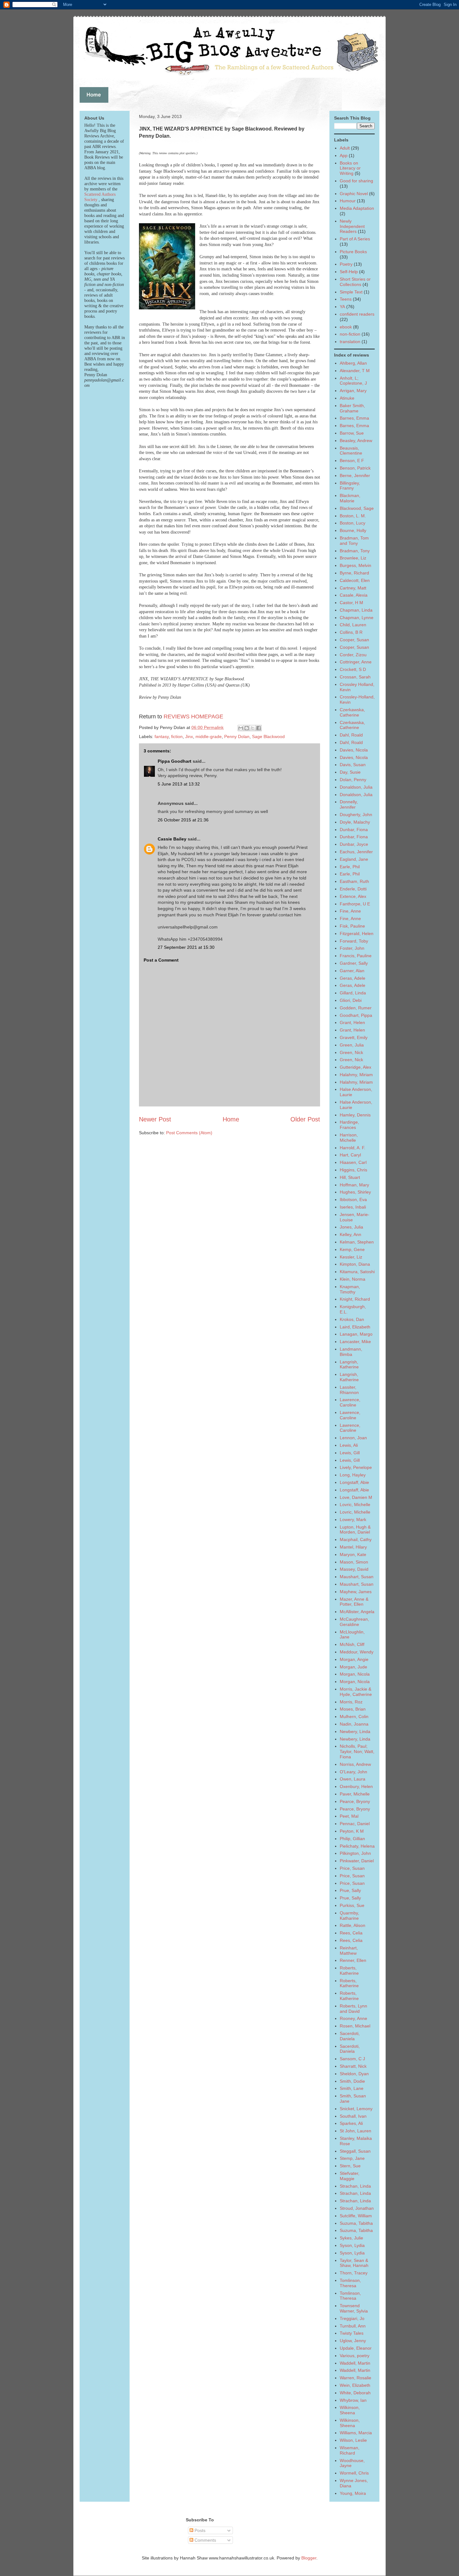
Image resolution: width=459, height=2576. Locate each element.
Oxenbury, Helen (356, 1786)
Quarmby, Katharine (349, 1916)
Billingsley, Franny (350, 486)
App (344, 155)
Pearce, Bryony (355, 1801)
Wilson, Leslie (353, 2440)
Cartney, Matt (353, 588)
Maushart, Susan (357, 1577)
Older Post (305, 1119)
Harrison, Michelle (349, 1138)
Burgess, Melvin (355, 565)
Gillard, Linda (353, 993)
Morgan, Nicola (355, 1674)
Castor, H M (351, 603)
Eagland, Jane (354, 859)
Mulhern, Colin (354, 1717)
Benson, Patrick (355, 468)
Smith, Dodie (352, 2081)
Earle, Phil (350, 867)
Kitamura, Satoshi (357, 1272)
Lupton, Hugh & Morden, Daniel (355, 1530)
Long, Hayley (353, 1475)
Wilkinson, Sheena (350, 2410)
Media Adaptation (357, 208)
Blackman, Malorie (350, 498)
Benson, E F (352, 461)
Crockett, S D (353, 669)
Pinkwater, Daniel (357, 1861)
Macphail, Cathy (356, 1539)
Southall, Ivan (353, 2116)
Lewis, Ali (349, 1445)
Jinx (189, 736)
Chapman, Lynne (357, 618)
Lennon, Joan (353, 1438)
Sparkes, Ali (351, 2123)
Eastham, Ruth (354, 881)
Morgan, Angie (354, 1659)
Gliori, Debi (351, 1000)
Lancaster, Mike (355, 1342)
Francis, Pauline (356, 956)
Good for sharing (356, 181)
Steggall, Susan (355, 2151)
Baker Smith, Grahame (352, 408)
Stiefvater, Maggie (350, 2176)
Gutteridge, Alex (355, 1067)
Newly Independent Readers (352, 226)
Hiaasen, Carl (353, 1162)
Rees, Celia (351, 1933)
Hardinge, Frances (349, 1125)
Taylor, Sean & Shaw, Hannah (354, 2263)
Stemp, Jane (352, 2158)
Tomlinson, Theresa (350, 2283)
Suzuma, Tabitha (356, 2223)
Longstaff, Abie (354, 1482)
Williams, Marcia (356, 2433)
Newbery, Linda (355, 1731)
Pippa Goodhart (175, 761)
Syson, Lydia (352, 2245)
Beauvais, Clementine (351, 451)
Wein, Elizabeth (355, 2385)
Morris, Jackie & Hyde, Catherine (356, 1692)
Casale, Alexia (354, 595)
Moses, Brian (353, 1709)
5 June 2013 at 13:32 (179, 784)
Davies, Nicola (354, 750)
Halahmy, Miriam (356, 1075)
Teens (346, 299)
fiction (177, 736)
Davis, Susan (353, 765)
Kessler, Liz (351, 1257)
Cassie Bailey (172, 839)
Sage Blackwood (268, 736)
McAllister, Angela (357, 1612)
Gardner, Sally (354, 963)
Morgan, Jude (353, 1667)
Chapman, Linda (356, 610)
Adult (345, 148)
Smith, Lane (352, 2088)
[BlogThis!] (247, 728)
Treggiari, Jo (352, 2318)
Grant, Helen (352, 1022)
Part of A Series (355, 239)
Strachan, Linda (355, 2186)
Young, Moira (353, 2493)
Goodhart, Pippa (356, 1015)
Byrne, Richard (354, 573)
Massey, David (354, 1569)
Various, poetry (355, 2356)
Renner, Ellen (353, 1960)
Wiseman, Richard (350, 2450)
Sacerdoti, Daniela (350, 2036)
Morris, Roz (351, 1702)
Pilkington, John (355, 1853)
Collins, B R (351, 632)
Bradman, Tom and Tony (354, 541)
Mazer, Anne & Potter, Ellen (354, 1602)
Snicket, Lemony (356, 2109)
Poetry (346, 264)
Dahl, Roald (351, 735)
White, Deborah (355, 2393)
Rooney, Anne (353, 2018)
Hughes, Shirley (355, 1192)
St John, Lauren (355, 2131)
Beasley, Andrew (356, 441)
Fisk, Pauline (352, 926)
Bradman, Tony (355, 551)
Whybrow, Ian (353, 2400)
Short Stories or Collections (355, 282)
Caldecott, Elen (355, 580)
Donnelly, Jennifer (349, 804)
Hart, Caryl (350, 1155)
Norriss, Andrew (355, 1764)
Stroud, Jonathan (357, 2208)
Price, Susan (352, 1868)
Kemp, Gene (352, 1249)
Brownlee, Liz (353, 558)
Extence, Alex (353, 896)
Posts (199, 2530)
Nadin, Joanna (354, 1724)
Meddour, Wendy (357, 1652)
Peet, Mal (349, 1816)
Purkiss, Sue (352, 1905)
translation (350, 342)
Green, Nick (351, 1052)
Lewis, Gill (350, 1453)
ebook (346, 327)
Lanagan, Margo (356, 1334)
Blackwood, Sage (357, 508)
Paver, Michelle (355, 1794)
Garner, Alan (352, 971)
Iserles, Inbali (353, 1207)
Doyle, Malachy (355, 822)
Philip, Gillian (352, 1839)
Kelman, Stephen (357, 1242)
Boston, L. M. (353, 516)
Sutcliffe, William (356, 2216)
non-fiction (350, 334)
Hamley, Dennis (355, 1115)
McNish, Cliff (352, 1644)
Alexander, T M (355, 371)
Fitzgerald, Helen (357, 933)
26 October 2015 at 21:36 (183, 820)
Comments (205, 2540)
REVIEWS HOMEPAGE (193, 717)
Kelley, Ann (350, 1234)
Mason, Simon (354, 1562)
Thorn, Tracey (354, 2273)
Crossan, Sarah (355, 677)
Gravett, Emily (354, 1037)
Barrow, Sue (352, 433)
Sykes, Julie (351, 2238)
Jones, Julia (351, 1227)
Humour (348, 201)
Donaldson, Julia (356, 787)
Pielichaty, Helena (357, 1846)
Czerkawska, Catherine (352, 712)
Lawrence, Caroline (350, 1402)
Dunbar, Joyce (354, 844)
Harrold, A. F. (353, 1148)
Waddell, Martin (355, 2363)
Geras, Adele (353, 978)
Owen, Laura (353, 1779)
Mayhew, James (356, 1592)
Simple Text (351, 292)
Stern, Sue (350, 2166)
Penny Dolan (237, 736)
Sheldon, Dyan (354, 2074)
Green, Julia (352, 1045)
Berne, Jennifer (355, 475)
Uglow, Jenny (353, 2341)
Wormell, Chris (354, 2473)
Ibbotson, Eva (353, 1199)
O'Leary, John (353, 1772)
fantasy (162, 736)
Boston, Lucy (353, 523)
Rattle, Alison (353, 1925)
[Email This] (241, 728)
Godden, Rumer (356, 1008)
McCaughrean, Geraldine (354, 1622)
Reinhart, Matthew (349, 1950)
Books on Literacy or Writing (350, 168)
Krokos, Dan (352, 1319)
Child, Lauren (353, 625)
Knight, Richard (355, 1299)
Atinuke (347, 398)
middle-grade (209, 736)
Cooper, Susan (354, 640)
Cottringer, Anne (356, 662)
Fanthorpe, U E (355, 904)
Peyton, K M (352, 1831)
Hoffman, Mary (354, 1185)
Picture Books (353, 252)
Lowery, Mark (353, 1519)
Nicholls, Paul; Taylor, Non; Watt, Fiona (357, 1751)
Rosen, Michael (355, 2026)
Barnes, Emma (354, 418)
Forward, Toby (354, 941)
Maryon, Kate (353, 1554)
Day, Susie (350, 772)
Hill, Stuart (350, 1177)
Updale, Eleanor (356, 2348)
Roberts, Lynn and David (353, 2009)
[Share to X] (253, 728)
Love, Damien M (356, 1497)
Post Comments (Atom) (189, 1133)
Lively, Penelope (356, 1467)
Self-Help (349, 272)
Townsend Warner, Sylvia (354, 2308)
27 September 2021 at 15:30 (186, 947)
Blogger (309, 2558)
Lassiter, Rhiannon (349, 1390)
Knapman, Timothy (350, 1289)
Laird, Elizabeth (355, 1327)
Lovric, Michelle (355, 1505)
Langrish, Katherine (349, 1364)
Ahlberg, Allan (353, 363)
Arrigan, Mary (353, 391)
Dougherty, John (356, 815)
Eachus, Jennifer (356, 852)
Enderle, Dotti (353, 889)
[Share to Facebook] (259, 728)
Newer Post (155, 1119)
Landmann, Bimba (351, 1352)
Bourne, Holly (353, 530)
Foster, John (352, 948)
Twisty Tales (352, 2333)
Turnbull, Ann (353, 2326)
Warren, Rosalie (355, 2378)
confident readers (357, 314)
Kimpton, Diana (355, 1264)
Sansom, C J (352, 2059)
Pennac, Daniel (355, 1824)
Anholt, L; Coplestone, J (353, 381)
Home (231, 1119)
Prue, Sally (350, 1890)
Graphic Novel (354, 194)
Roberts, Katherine (349, 1970)
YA (342, 307)
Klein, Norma (353, 1279)
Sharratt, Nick (353, 2066)
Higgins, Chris (353, 1170)
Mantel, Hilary (353, 1547)
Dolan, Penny (353, 780)
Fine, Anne (350, 911)
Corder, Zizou (353, 655)
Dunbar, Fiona (354, 830)
